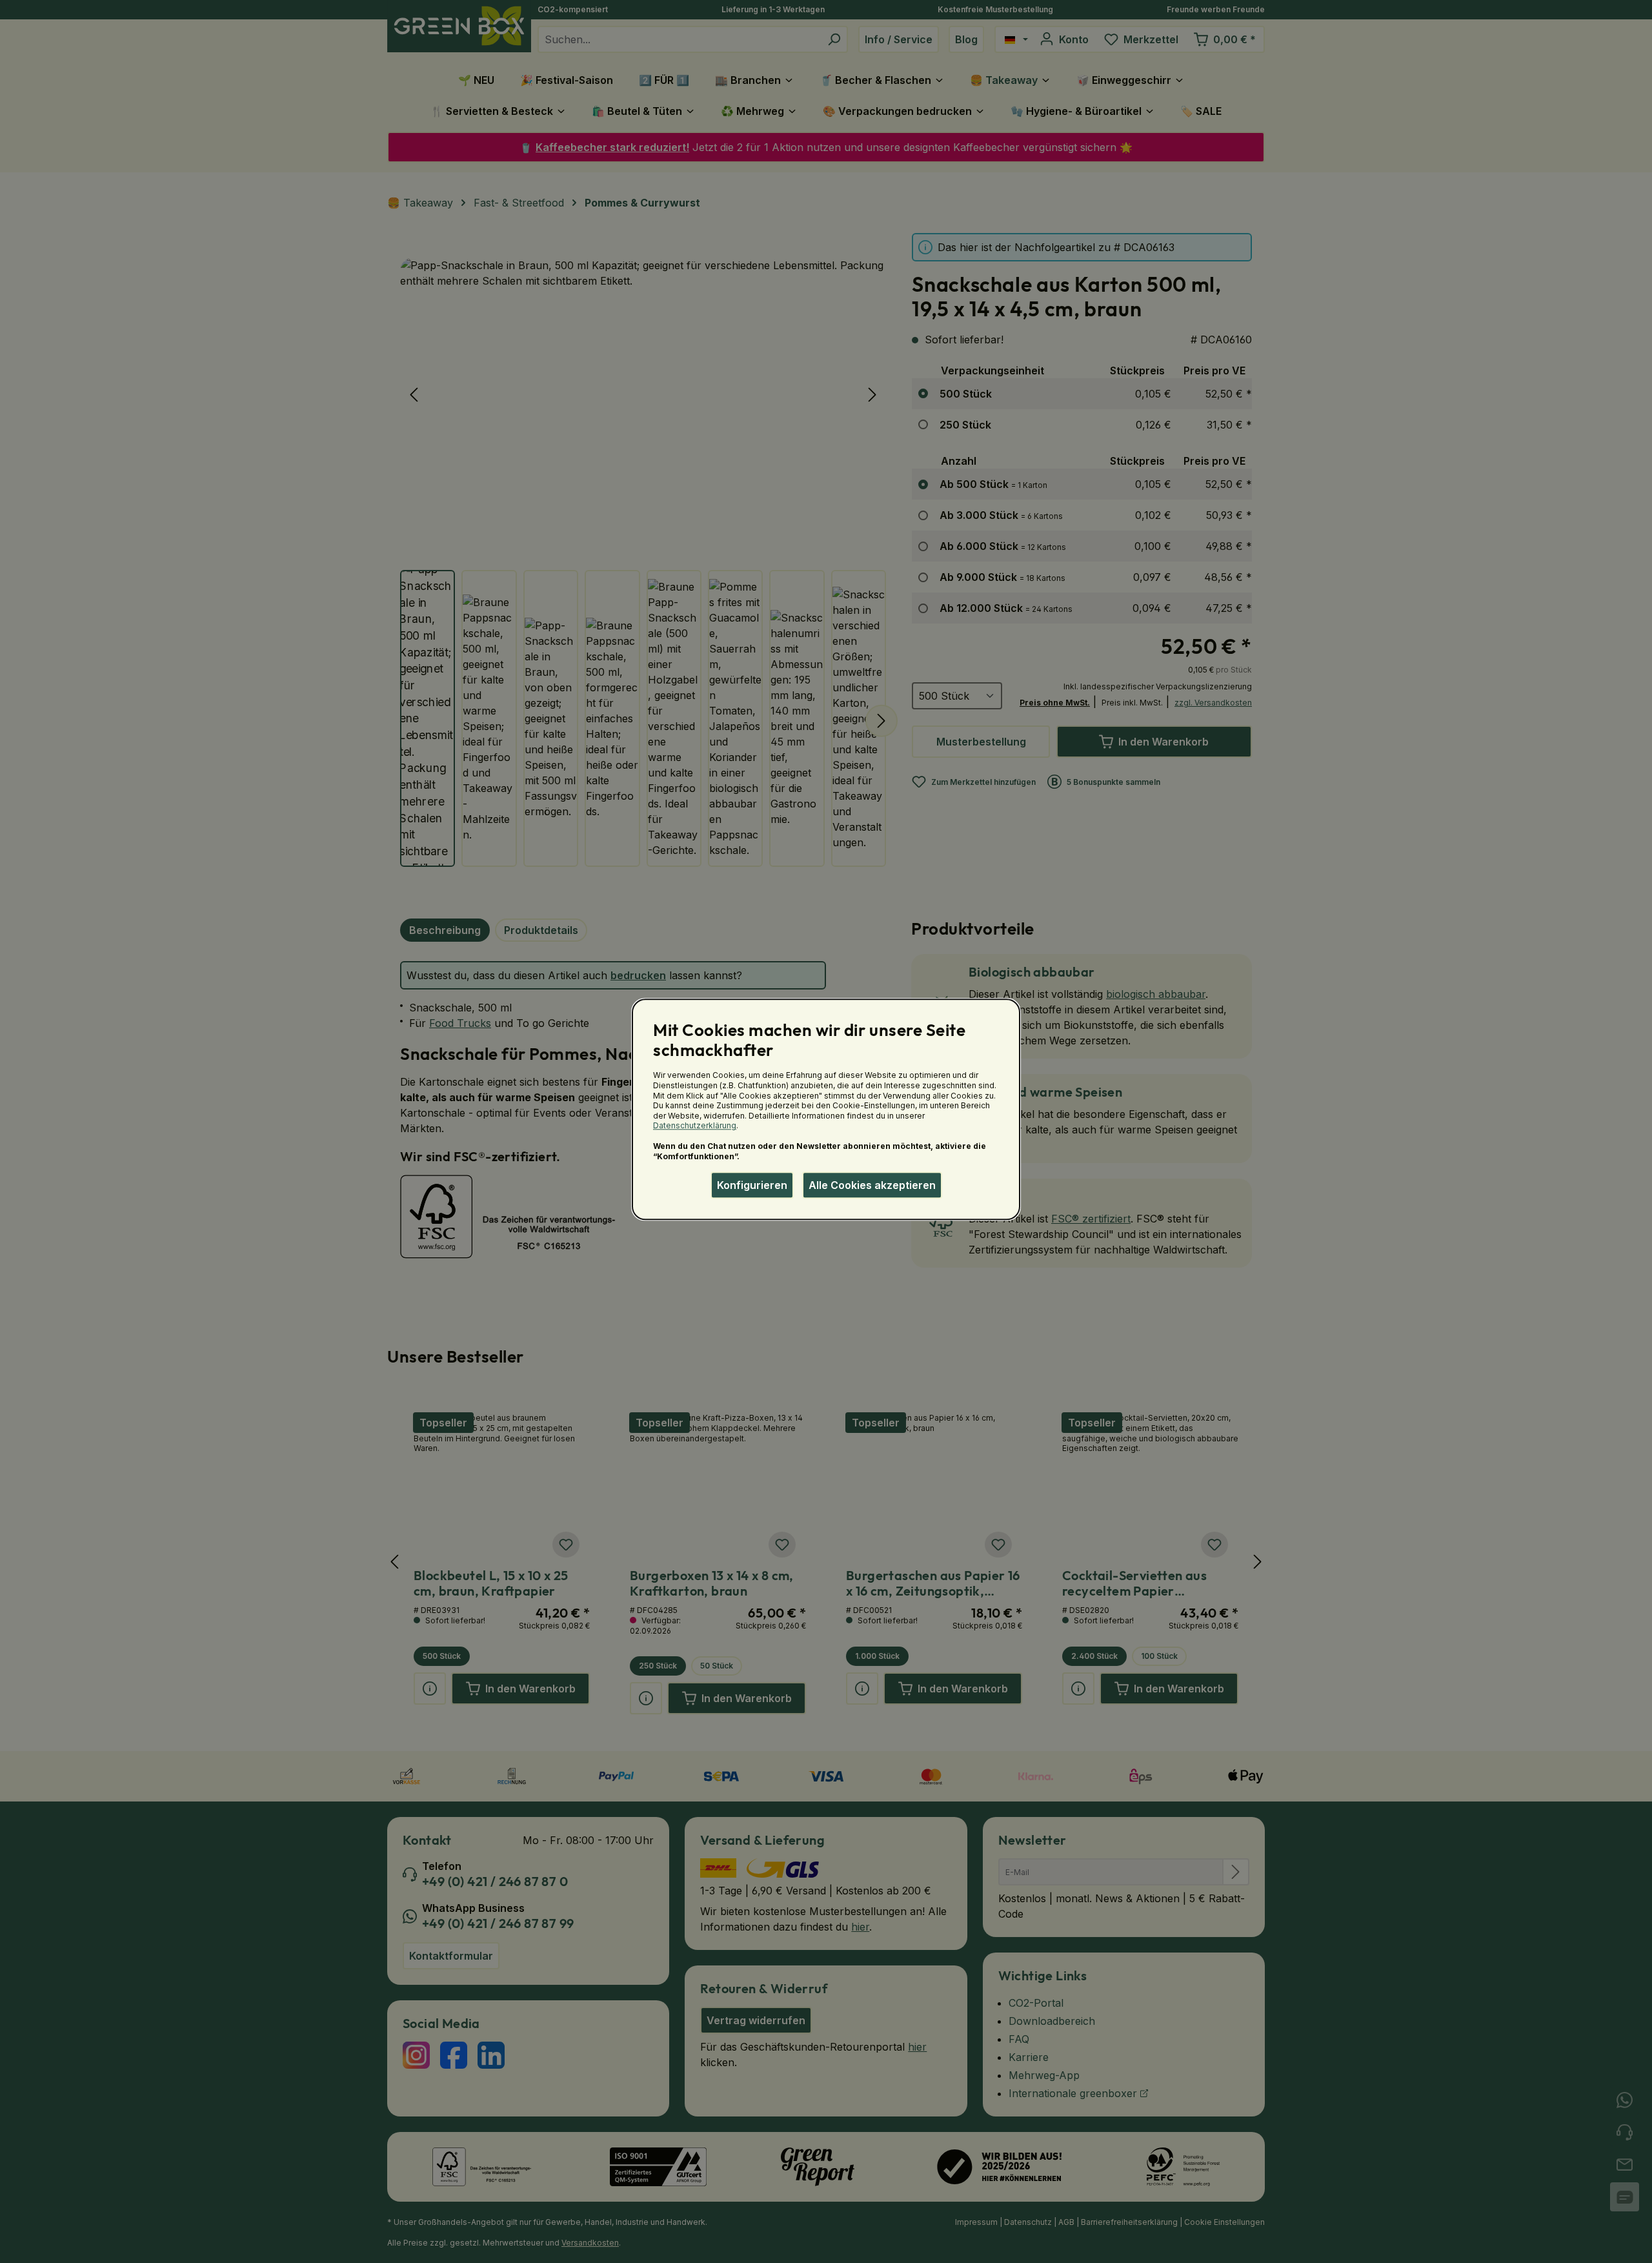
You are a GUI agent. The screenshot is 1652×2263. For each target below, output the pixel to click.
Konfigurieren (752, 1185)
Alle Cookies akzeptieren (872, 1185)
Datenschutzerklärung (695, 1126)
